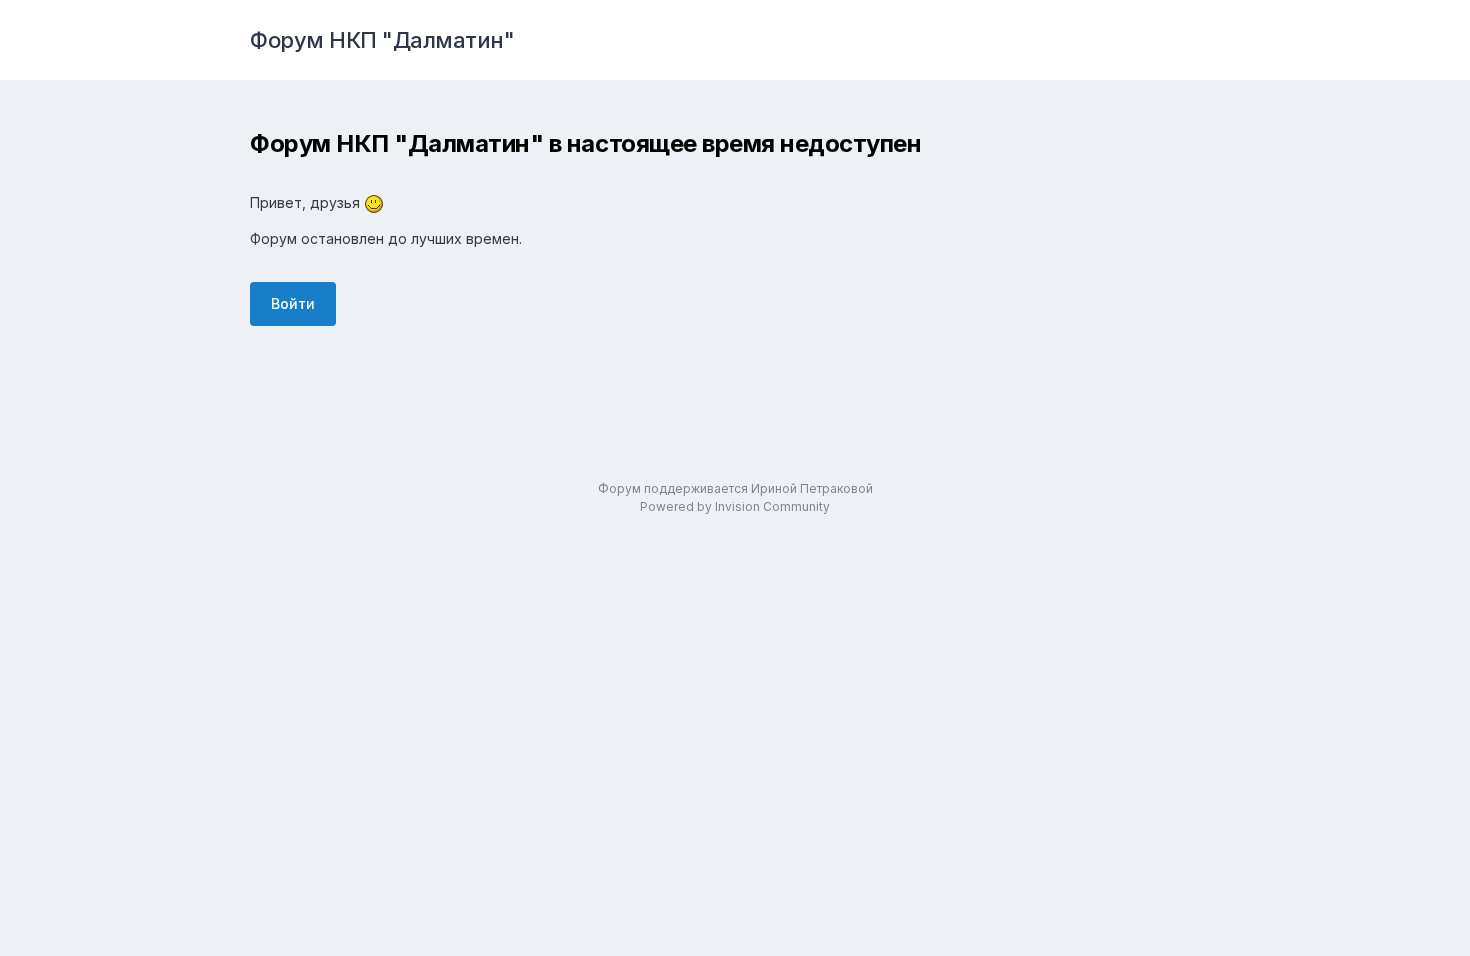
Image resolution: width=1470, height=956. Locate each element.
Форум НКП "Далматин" (382, 40)
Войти (293, 303)
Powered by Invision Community (735, 506)
